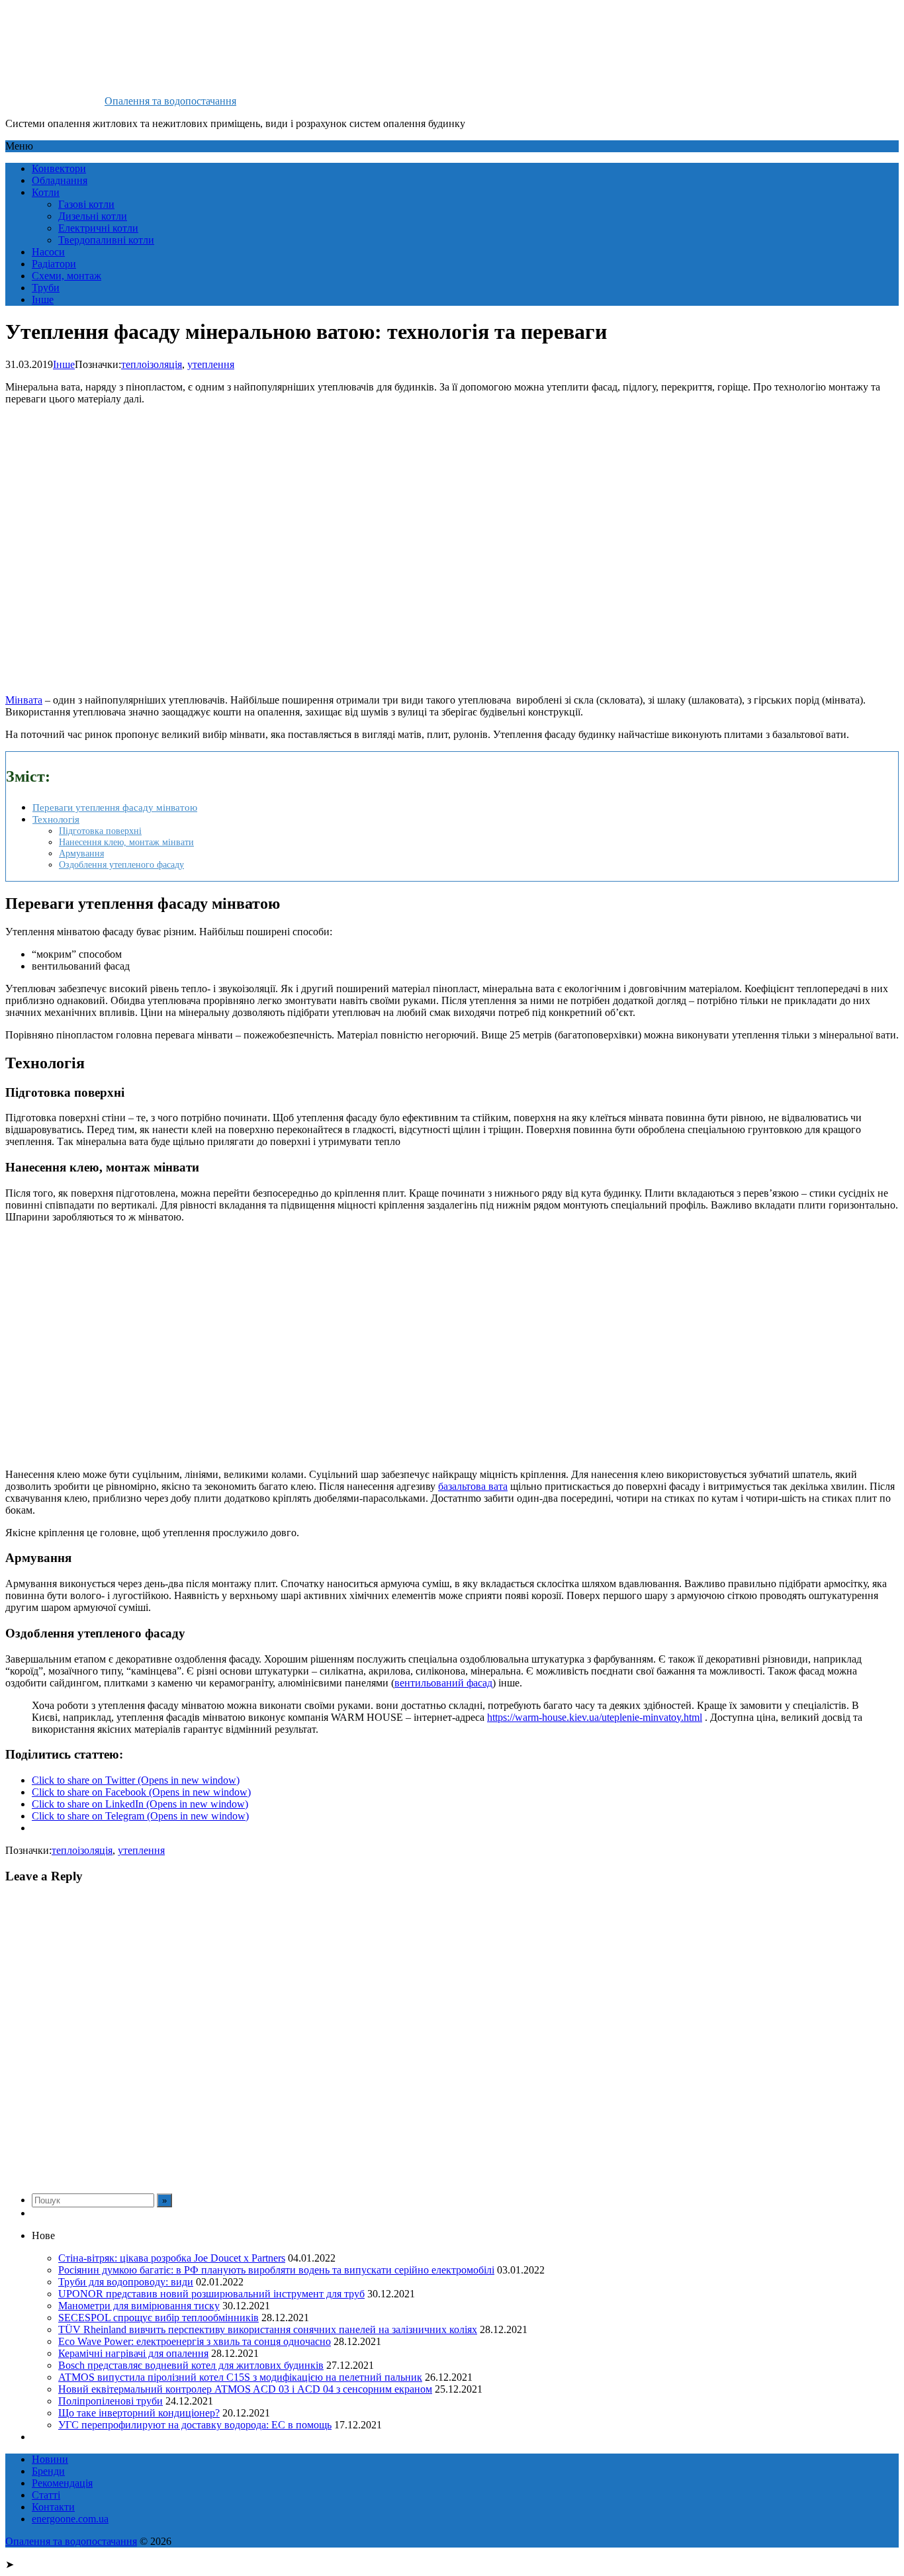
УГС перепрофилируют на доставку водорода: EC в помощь (195, 2425)
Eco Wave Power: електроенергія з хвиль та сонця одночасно (195, 2341)
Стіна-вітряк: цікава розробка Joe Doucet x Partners (172, 2258)
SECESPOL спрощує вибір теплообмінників (158, 2318)
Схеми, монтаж (67, 276)
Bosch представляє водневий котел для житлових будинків (191, 2365)
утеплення (211, 364)
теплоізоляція (152, 364)
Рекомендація (62, 2483)
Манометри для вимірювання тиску (139, 2306)
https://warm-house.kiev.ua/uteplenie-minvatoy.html (595, 1717)
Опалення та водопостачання (170, 101)
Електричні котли (98, 228)
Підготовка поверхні (100, 831)
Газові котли (86, 204)
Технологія (56, 819)
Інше (43, 299)
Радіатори (54, 264)
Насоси (48, 252)
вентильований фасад (443, 1683)
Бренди (48, 2471)
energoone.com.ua (70, 2519)
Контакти (53, 2507)
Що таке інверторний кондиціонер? (139, 2413)
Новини (50, 2459)
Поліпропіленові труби (111, 2401)
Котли (46, 192)
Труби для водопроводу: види (126, 2282)
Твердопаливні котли (106, 240)
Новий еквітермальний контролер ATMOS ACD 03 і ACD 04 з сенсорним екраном (245, 2389)
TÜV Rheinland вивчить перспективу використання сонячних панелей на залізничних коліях (268, 2329)
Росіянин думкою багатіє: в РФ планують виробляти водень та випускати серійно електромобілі (276, 2270)
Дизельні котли (93, 216)
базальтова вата (473, 1486)
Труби (46, 288)
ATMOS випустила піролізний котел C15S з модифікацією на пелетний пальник (240, 2377)
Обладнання (60, 180)
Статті (46, 2495)
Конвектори (59, 168)
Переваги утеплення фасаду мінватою (115, 807)
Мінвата (24, 700)
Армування (81, 853)
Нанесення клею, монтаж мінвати (126, 842)
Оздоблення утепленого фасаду (121, 864)
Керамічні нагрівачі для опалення (133, 2353)
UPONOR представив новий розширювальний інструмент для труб (211, 2294)
